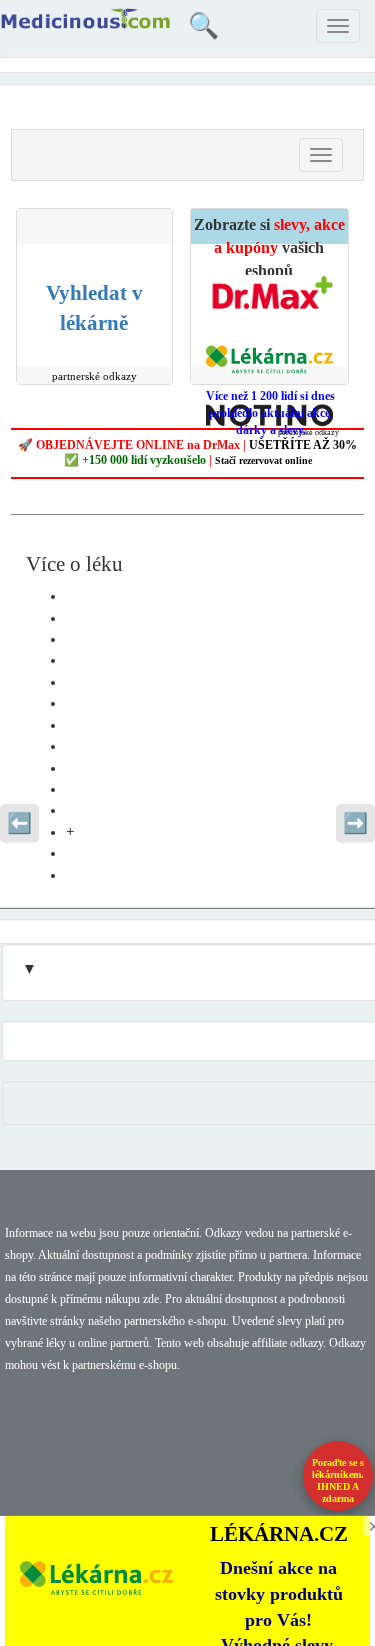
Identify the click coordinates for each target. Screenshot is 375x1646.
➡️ (355, 823)
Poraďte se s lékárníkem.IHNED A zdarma (338, 1480)
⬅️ (19, 823)
